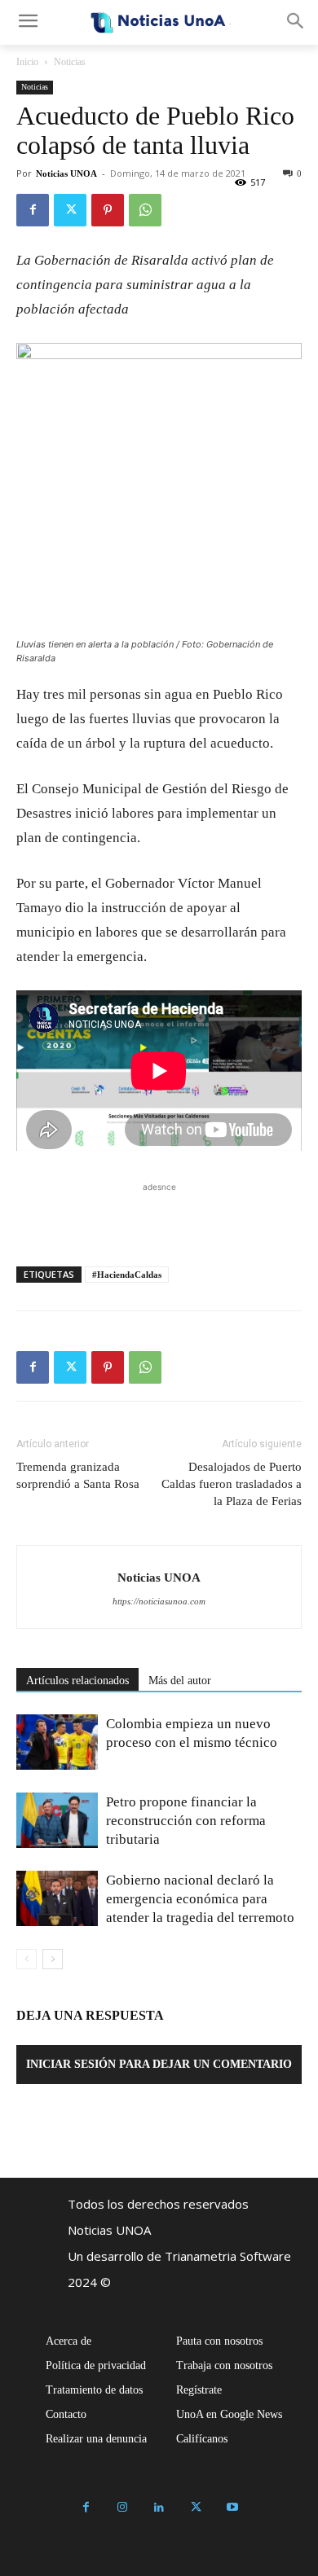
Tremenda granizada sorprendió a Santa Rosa (78, 1475)
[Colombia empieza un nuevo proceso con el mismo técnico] (57, 1742)
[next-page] (53, 1959)
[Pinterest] (108, 210)
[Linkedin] (159, 2508)
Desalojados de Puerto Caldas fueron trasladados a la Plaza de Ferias (232, 1484)
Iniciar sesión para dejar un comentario (159, 2064)
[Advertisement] (159, 1216)
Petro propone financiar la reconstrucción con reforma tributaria (186, 1821)
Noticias (70, 62)
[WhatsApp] (145, 210)
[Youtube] (233, 2508)
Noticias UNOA (66, 173)
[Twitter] (70, 210)
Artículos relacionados (77, 1681)
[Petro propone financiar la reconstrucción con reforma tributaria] (57, 1821)
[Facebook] (33, 210)
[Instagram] (123, 2508)
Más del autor (180, 1681)
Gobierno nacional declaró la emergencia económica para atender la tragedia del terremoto (200, 1899)
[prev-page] (26, 1959)
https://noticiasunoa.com (159, 1601)
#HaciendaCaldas (127, 1275)
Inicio (27, 62)
